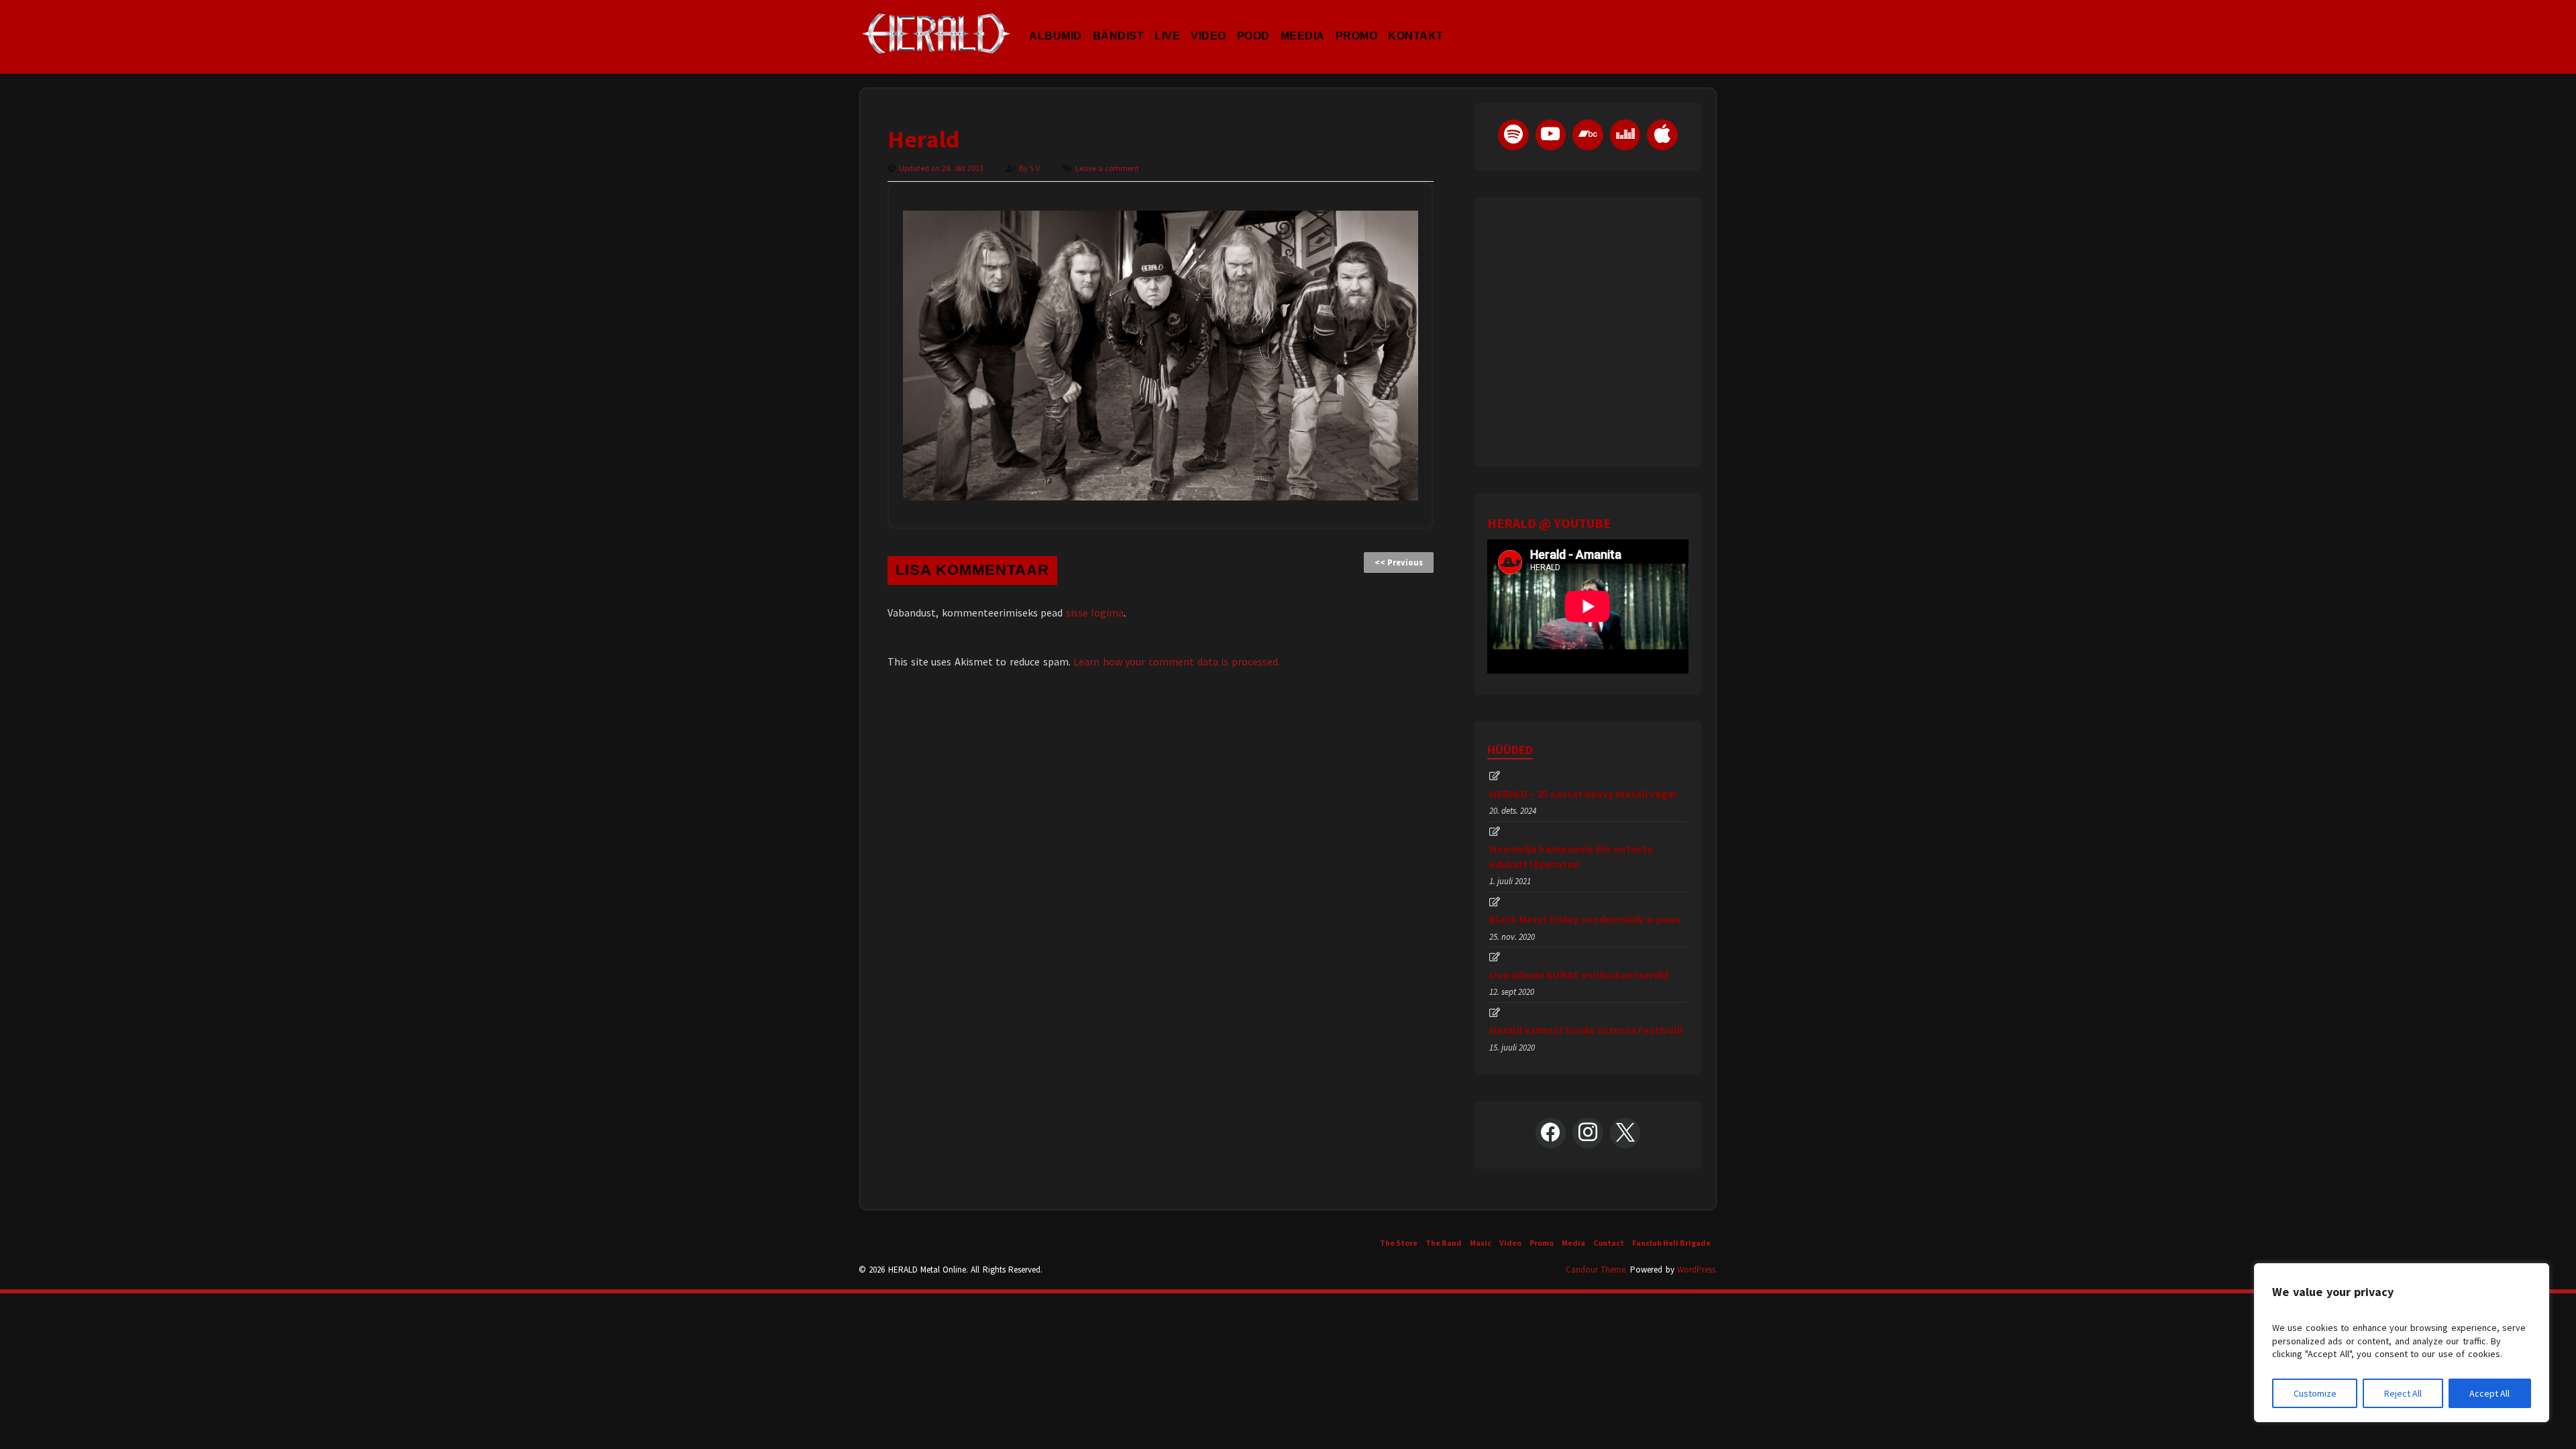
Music (1481, 1243)
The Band (1444, 1243)
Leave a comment (1107, 168)
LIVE (1167, 23)
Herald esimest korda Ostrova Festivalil (1586, 1030)
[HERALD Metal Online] (936, 45)
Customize (2315, 1393)
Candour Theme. (1597, 1270)
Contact (1609, 1243)
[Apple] (1662, 135)
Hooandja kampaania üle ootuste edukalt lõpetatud (1571, 856)
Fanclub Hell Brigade (1671, 1243)
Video (1209, 23)
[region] (2402, 1343)
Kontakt (1416, 23)
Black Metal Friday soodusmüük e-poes (1585, 919)
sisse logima (1095, 612)
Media (1573, 1243)
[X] (1625, 1133)
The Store (1399, 1243)
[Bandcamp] (1588, 135)
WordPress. (1697, 1270)
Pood (1253, 23)
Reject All (2403, 1393)
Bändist (1119, 23)
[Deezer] (1625, 135)
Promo (1357, 23)
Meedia (1303, 23)
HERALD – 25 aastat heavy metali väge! (1583, 794)
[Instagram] (1588, 1133)
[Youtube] (1551, 135)
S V (1036, 168)
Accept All (2489, 1393)
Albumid (1056, 23)
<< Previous (1399, 562)
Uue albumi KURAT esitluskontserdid (1579, 975)
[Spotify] (1513, 135)
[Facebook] (1551, 1133)
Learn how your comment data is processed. (1177, 661)
